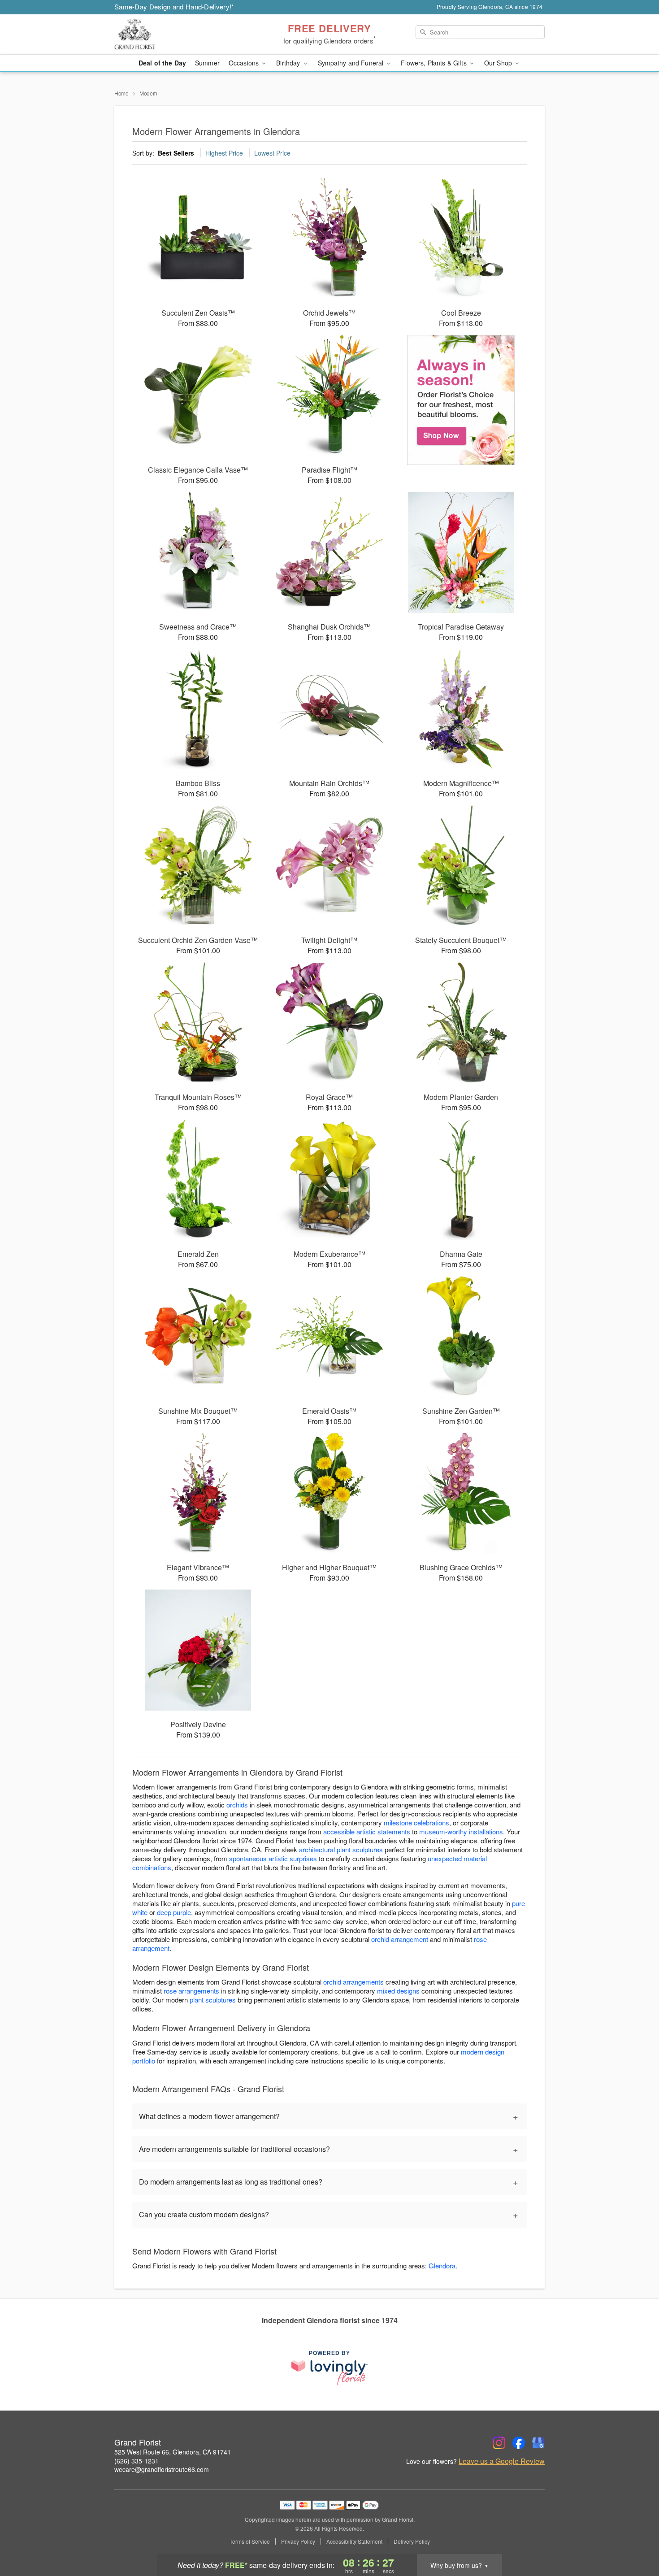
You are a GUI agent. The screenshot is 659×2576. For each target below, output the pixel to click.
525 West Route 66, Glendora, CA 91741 (173, 2452)
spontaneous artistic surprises (273, 1858)
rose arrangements (191, 1991)
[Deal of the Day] (461, 400)
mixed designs (398, 1991)
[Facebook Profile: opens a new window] (519, 2443)
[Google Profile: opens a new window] (538, 2443)
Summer (207, 63)
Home (121, 93)
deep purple (174, 1912)
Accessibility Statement (354, 2541)
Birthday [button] (289, 63)
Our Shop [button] (499, 63)
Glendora (442, 2265)
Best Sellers (176, 153)
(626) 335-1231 (137, 2461)
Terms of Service (250, 2541)
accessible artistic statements (367, 1831)
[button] (635, 2538)
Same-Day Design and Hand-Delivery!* (174, 7)
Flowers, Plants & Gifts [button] (434, 63)
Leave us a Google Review (502, 2461)
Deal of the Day (162, 63)
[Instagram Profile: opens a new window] (499, 2443)
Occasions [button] (245, 63)
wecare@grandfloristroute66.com (162, 2469)
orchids (237, 1805)
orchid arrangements (353, 1982)
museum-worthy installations (461, 1831)
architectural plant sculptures (341, 1849)
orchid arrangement (400, 1939)
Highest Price (224, 153)
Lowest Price (272, 153)
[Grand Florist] (179, 35)
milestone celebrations (416, 1822)
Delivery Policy (412, 2541)
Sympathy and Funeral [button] (352, 63)
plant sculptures (213, 2000)
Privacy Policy (298, 2541)
